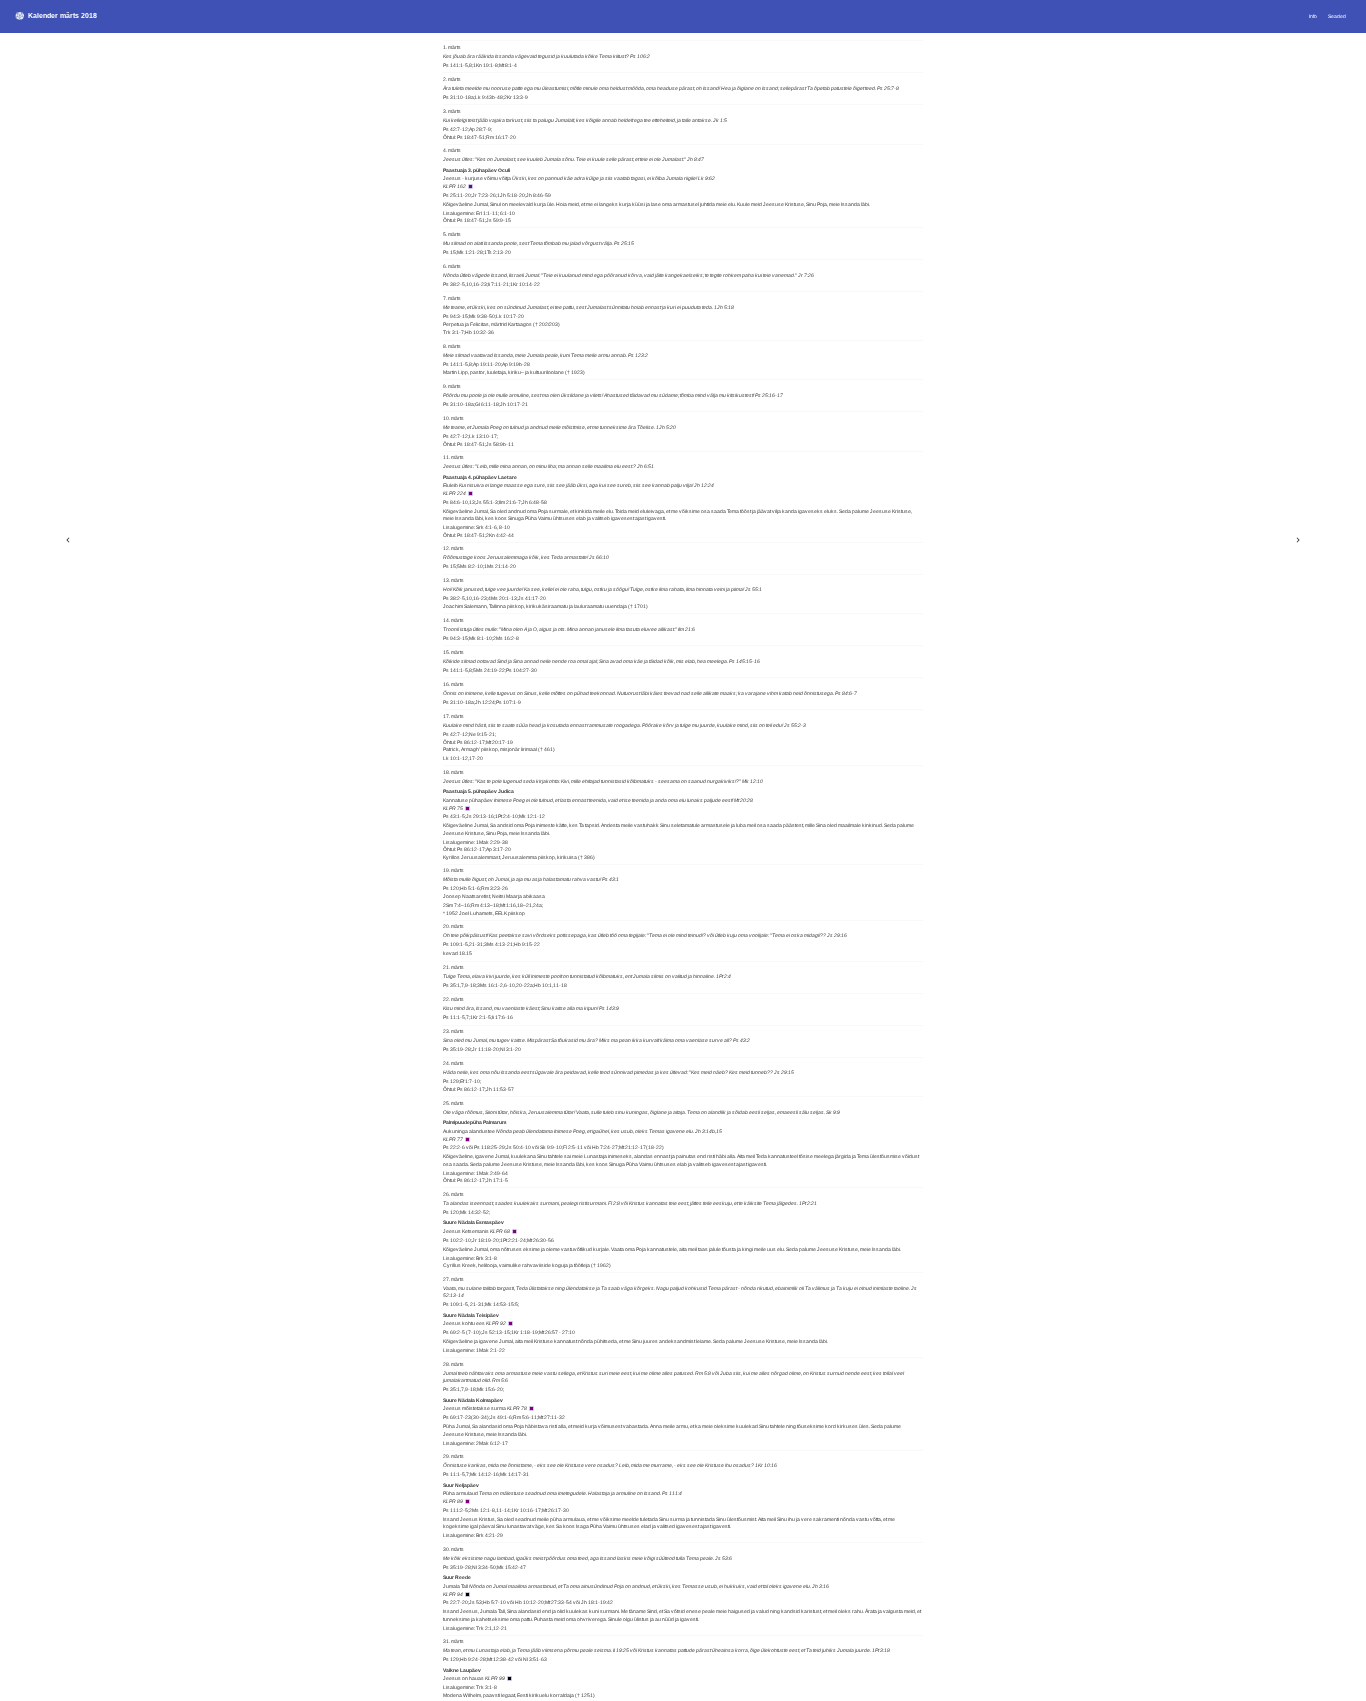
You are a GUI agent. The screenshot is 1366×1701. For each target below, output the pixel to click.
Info (1313, 16)
